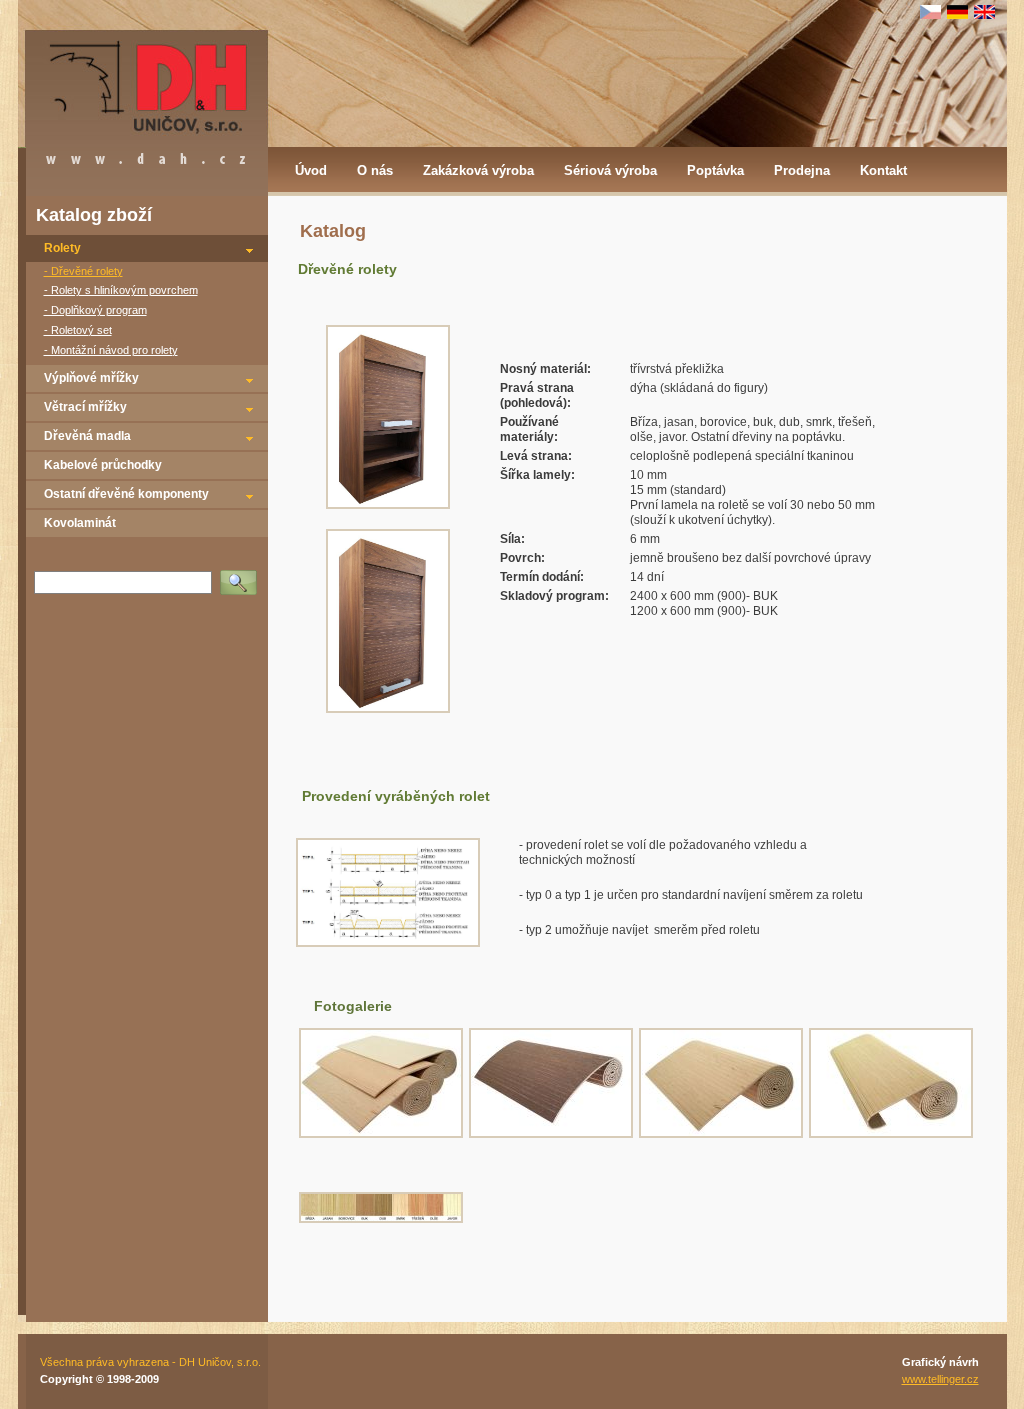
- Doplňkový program (95, 310)
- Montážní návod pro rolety (111, 350)
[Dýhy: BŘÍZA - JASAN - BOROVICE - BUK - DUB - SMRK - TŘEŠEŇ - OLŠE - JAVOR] (381, 1219)
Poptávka (715, 170)
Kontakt (883, 170)
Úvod (311, 170)
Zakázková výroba (478, 170)
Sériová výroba (610, 170)
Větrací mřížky (85, 407)
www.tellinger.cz (940, 1379)
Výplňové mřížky (91, 378)
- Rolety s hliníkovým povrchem (121, 290)
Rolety (62, 248)
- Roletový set (78, 330)
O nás (375, 170)
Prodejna (802, 170)
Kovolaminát (80, 523)
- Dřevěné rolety (83, 271)
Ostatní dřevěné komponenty (126, 494)
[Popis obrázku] (388, 943)
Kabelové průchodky (103, 465)
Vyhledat (243, 576)
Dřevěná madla (87, 436)
